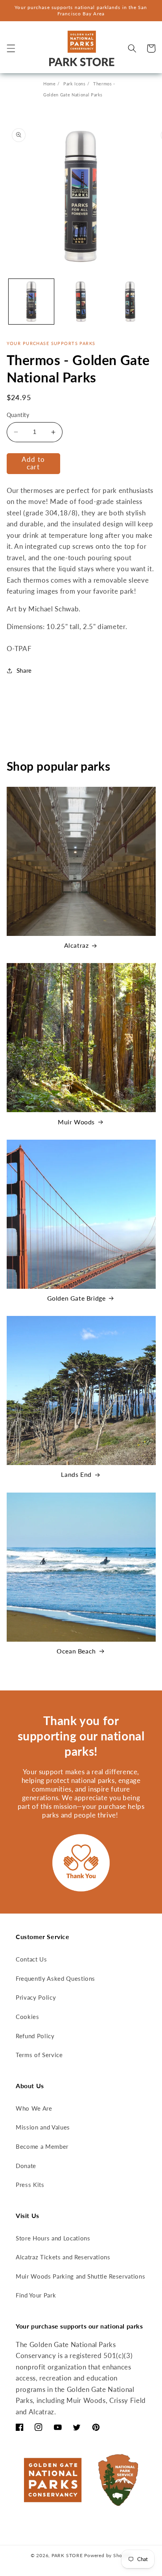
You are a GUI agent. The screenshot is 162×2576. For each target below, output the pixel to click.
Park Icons (75, 84)
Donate (26, 2166)
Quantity (18, 415)
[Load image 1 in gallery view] (31, 302)
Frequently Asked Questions (55, 1978)
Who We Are (34, 2108)
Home (50, 84)
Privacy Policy (36, 1997)
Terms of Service (39, 2055)
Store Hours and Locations (53, 2238)
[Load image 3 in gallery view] (130, 302)
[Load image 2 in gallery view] (81, 302)
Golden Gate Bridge (76, 1298)
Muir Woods (76, 1122)
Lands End (76, 1474)
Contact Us (31, 1959)
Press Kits (30, 2185)
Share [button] (24, 670)
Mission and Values (43, 2127)
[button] (11, 48)
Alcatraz (76, 945)
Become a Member (42, 2146)
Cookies (28, 2017)
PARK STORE (67, 2555)
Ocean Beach (76, 1651)
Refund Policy (35, 2036)
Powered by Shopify (108, 2555)
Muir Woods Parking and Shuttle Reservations (80, 2276)
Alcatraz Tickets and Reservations (63, 2257)
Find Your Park (36, 2295)
